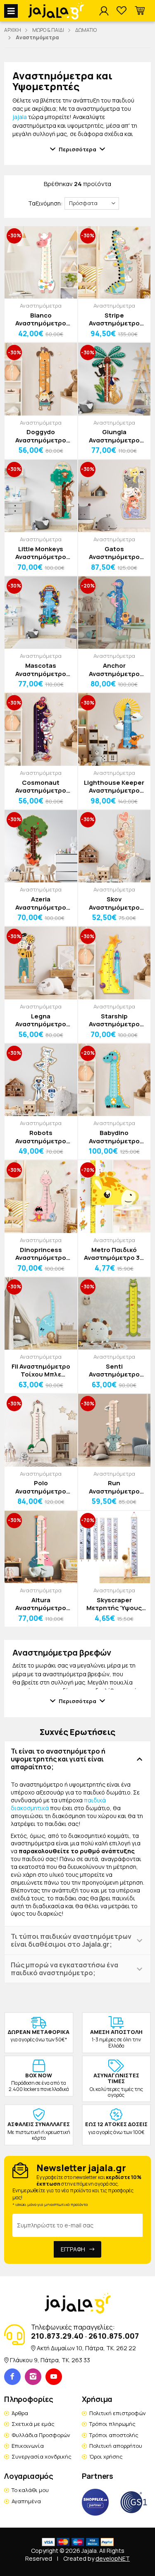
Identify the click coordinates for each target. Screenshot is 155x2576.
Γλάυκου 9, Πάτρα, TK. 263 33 (50, 2360)
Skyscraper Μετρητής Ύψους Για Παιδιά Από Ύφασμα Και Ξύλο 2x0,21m (114, 1604)
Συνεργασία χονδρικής (42, 2457)
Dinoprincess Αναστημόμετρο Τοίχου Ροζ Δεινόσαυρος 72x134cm (41, 1254)
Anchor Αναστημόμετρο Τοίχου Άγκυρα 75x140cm (114, 670)
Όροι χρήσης (106, 2457)
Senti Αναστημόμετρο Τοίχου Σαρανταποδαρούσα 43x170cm (114, 1370)
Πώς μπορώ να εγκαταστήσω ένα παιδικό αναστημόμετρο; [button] (64, 1969)
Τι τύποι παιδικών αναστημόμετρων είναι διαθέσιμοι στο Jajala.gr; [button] (71, 1940)
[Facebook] (12, 2377)
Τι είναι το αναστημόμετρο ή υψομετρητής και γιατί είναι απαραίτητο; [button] (58, 1759)
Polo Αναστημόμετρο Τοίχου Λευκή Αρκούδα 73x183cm (41, 1487)
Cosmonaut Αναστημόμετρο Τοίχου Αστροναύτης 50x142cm (41, 787)
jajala (20, 117)
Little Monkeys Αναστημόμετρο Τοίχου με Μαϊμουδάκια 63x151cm (41, 553)
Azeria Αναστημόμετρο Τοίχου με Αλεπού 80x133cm (41, 903)
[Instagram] (33, 2377)
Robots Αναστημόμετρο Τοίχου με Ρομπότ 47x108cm (41, 1137)
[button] (140, 11)
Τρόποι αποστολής (114, 2435)
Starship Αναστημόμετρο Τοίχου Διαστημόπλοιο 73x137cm (114, 1020)
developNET (113, 2558)
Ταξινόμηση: (45, 203)
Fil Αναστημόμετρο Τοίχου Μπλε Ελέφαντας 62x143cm (41, 1370)
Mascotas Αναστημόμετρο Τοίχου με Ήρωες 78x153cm (41, 670)
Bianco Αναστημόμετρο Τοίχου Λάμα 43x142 (41, 319)
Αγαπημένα (26, 2501)
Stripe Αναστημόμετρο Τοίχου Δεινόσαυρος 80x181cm (114, 319)
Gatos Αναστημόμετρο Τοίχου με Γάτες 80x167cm (114, 553)
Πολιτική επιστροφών (118, 2413)
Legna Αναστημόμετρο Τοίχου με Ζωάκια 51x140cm (41, 1020)
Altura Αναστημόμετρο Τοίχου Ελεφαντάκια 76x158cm (41, 1604)
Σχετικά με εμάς (33, 2424)
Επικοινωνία (28, 2446)
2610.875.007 (114, 2336)
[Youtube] (54, 2377)
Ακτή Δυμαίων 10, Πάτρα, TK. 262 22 (86, 2348)
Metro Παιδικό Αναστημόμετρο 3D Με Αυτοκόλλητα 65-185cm (114, 1254)
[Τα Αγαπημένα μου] (122, 11)
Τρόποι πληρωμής (112, 2424)
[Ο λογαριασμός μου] (104, 11)
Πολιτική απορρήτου (116, 2446)
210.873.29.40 (57, 2336)
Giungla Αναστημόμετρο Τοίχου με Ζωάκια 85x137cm (114, 436)
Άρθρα (20, 2413)
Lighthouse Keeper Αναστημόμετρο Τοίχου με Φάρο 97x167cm (114, 787)
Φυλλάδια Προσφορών (41, 2435)
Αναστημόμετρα (41, 306)
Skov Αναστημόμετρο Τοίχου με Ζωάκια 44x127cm (114, 903)
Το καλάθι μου (30, 2490)
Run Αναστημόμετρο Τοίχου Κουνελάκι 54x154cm (114, 1487)
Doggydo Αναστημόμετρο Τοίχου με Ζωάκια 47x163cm (41, 436)
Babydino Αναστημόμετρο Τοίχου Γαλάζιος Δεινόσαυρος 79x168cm (114, 1137)
